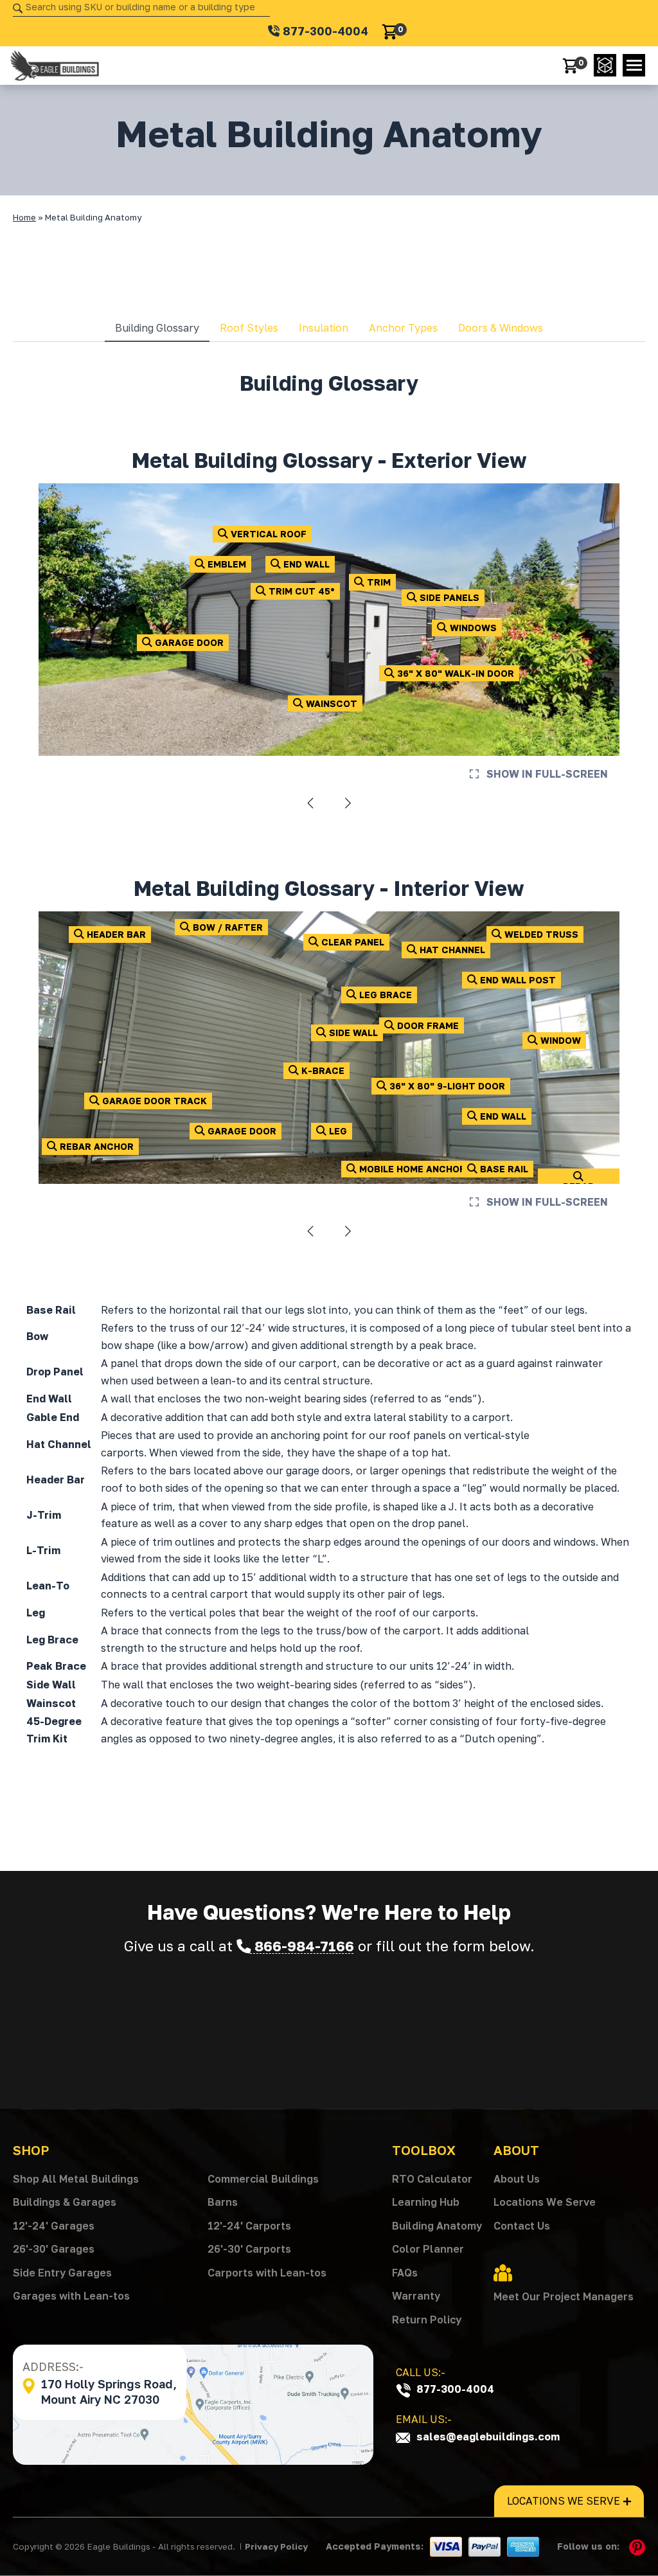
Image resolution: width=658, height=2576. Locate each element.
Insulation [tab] (324, 328)
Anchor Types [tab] (403, 328)
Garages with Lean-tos (71, 2296)
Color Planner (428, 2249)
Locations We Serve (545, 2202)
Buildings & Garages (65, 2202)
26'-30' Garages (54, 2249)
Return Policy (427, 2320)
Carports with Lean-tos (267, 2273)
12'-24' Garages (54, 2226)
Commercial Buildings (263, 2179)
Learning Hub (426, 2202)
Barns (223, 2202)
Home (24, 217)
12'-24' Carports (249, 2226)
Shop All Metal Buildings (76, 2179)
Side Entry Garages (62, 2273)
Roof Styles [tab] (249, 328)
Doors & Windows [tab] (501, 328)
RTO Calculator (432, 2179)
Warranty (416, 2296)
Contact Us (522, 2226)
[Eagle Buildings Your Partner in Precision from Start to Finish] (55, 66)
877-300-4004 (454, 2389)
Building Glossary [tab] (157, 328)
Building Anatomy (437, 2226)
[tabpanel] (329, 1065)
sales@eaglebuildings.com (487, 2437)
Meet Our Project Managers (564, 2296)
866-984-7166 (302, 1946)
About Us (517, 2179)
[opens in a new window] (605, 65)
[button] (634, 65)
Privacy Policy (276, 2546)
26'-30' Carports (249, 2249)
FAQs (405, 2273)
